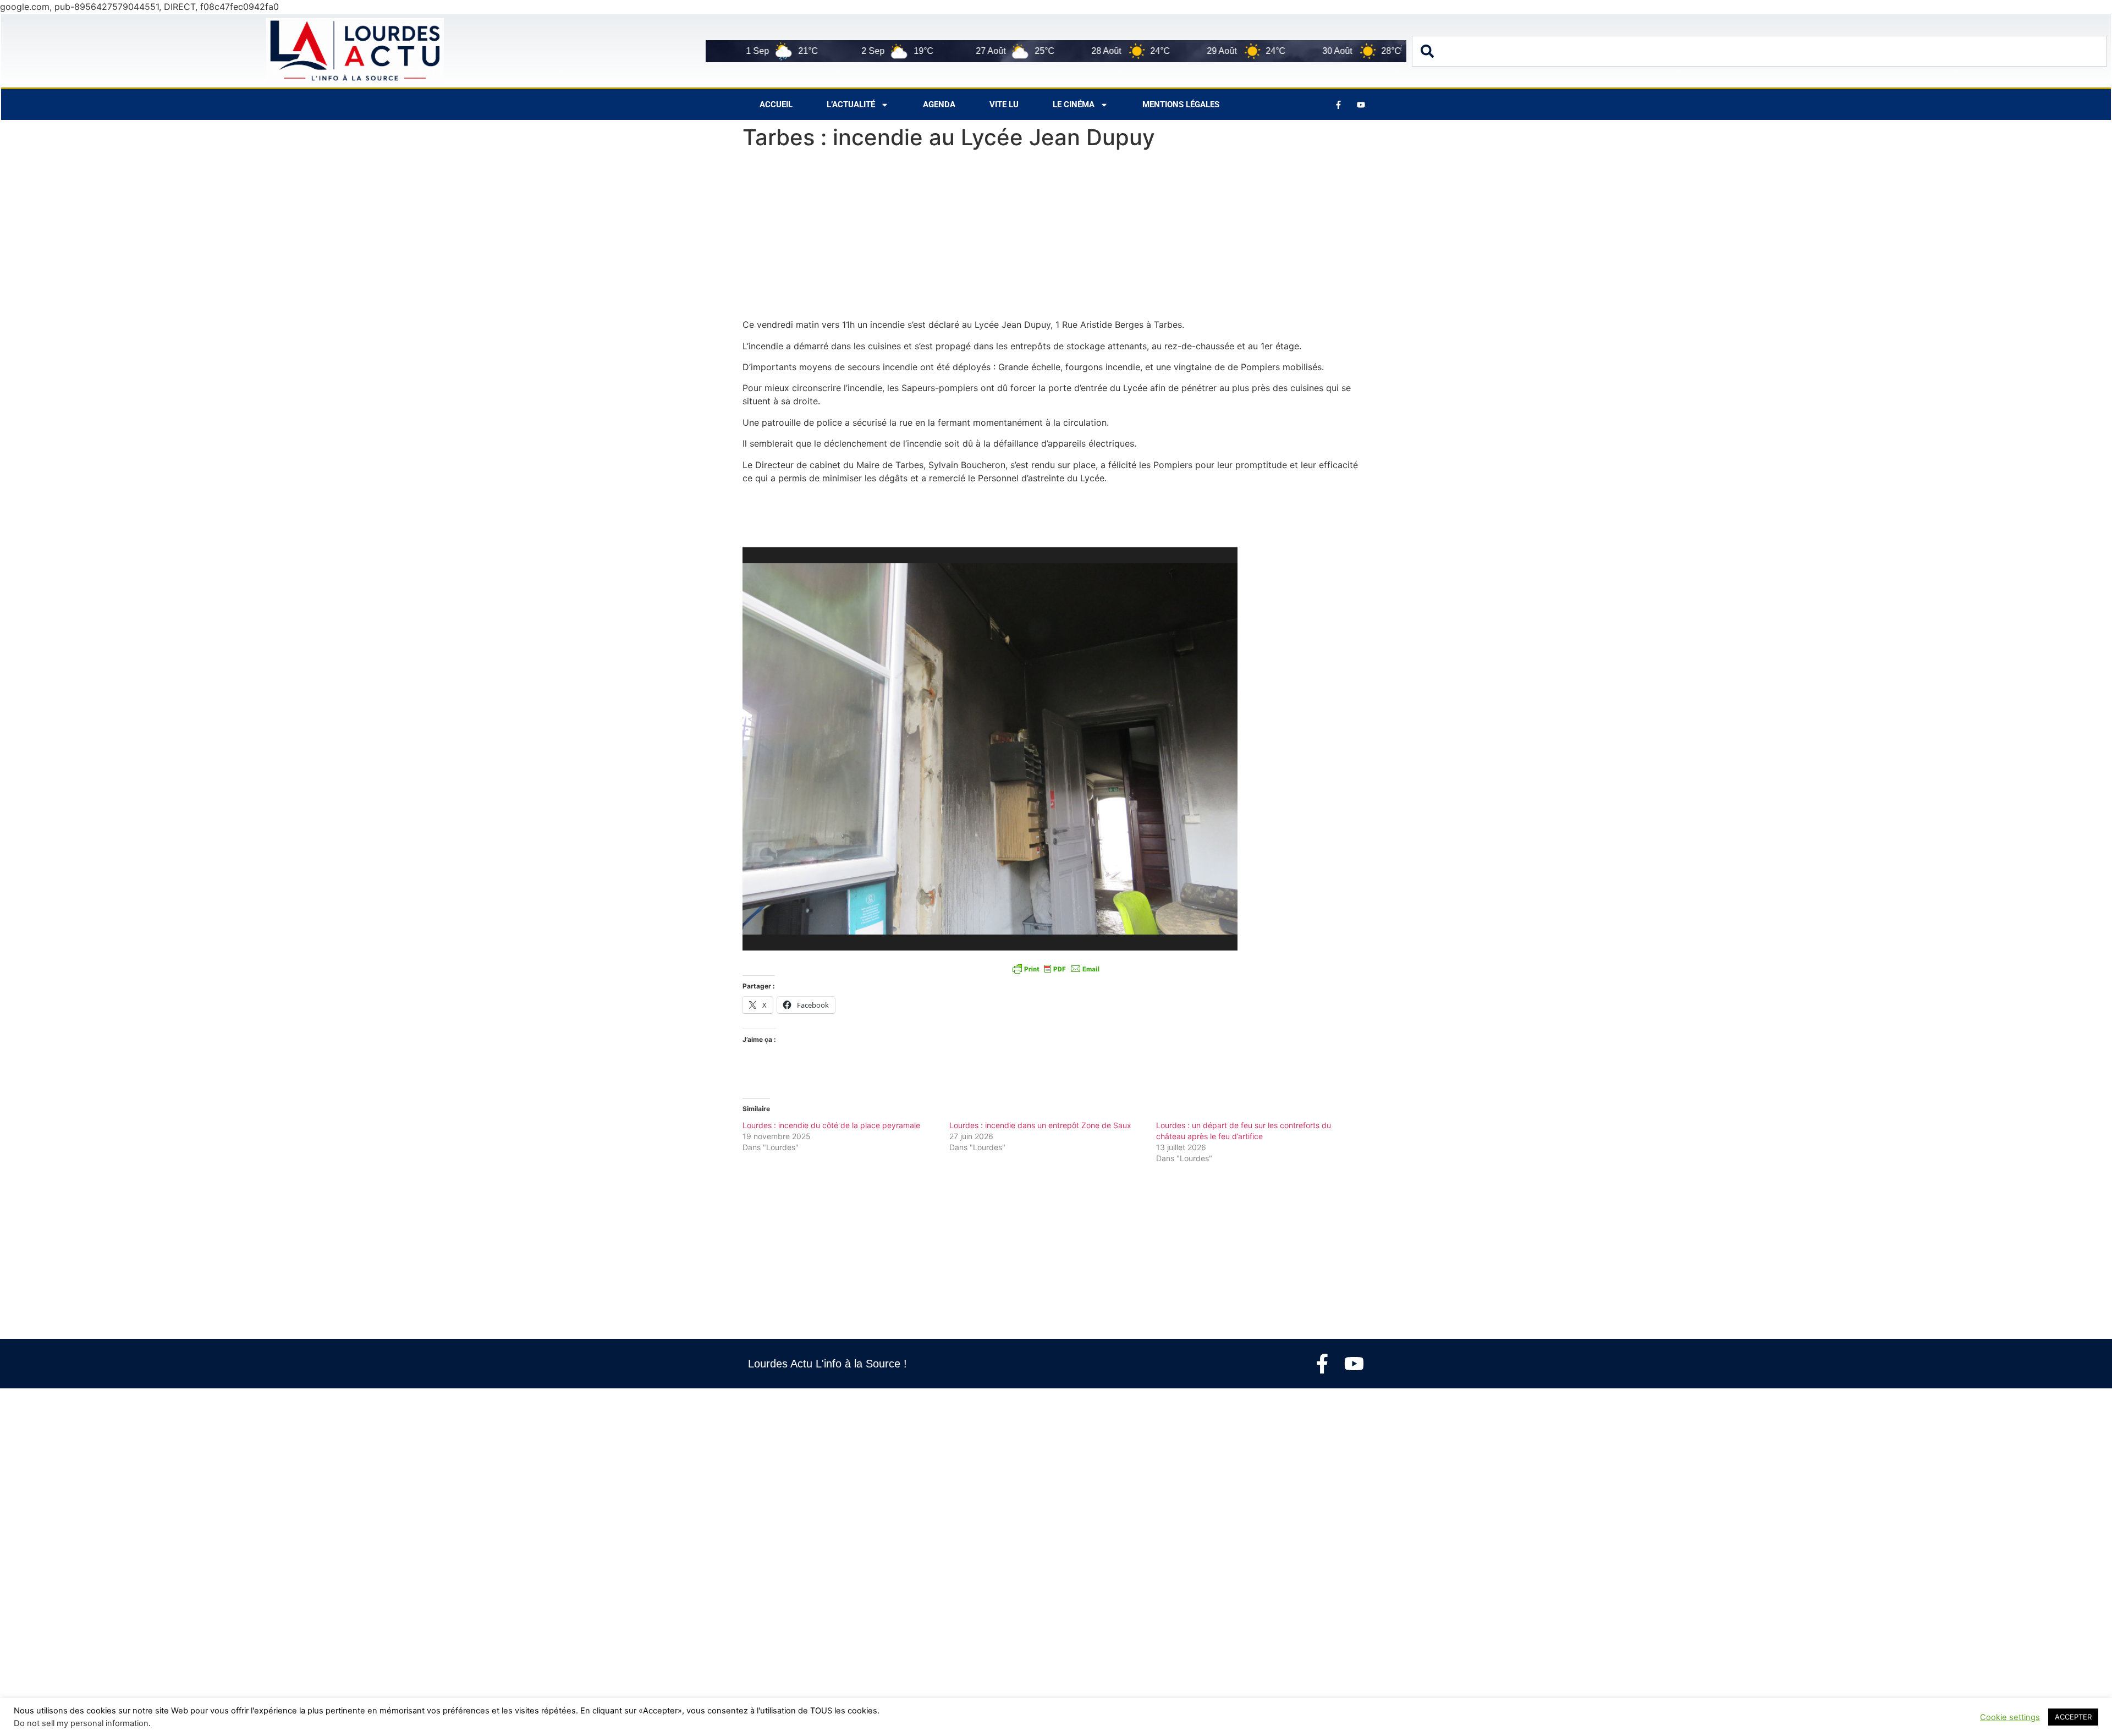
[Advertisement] (1056, 237)
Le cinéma (1074, 105)
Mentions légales (1181, 105)
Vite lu (1004, 105)
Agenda (939, 105)
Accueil (776, 105)
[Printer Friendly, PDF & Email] (1056, 968)
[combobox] (1759, 51)
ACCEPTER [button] (2073, 1717)
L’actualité (851, 105)
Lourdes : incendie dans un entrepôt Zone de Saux (1040, 1125)
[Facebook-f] (1322, 1364)
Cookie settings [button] (2010, 1717)
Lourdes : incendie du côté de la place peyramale (831, 1125)
